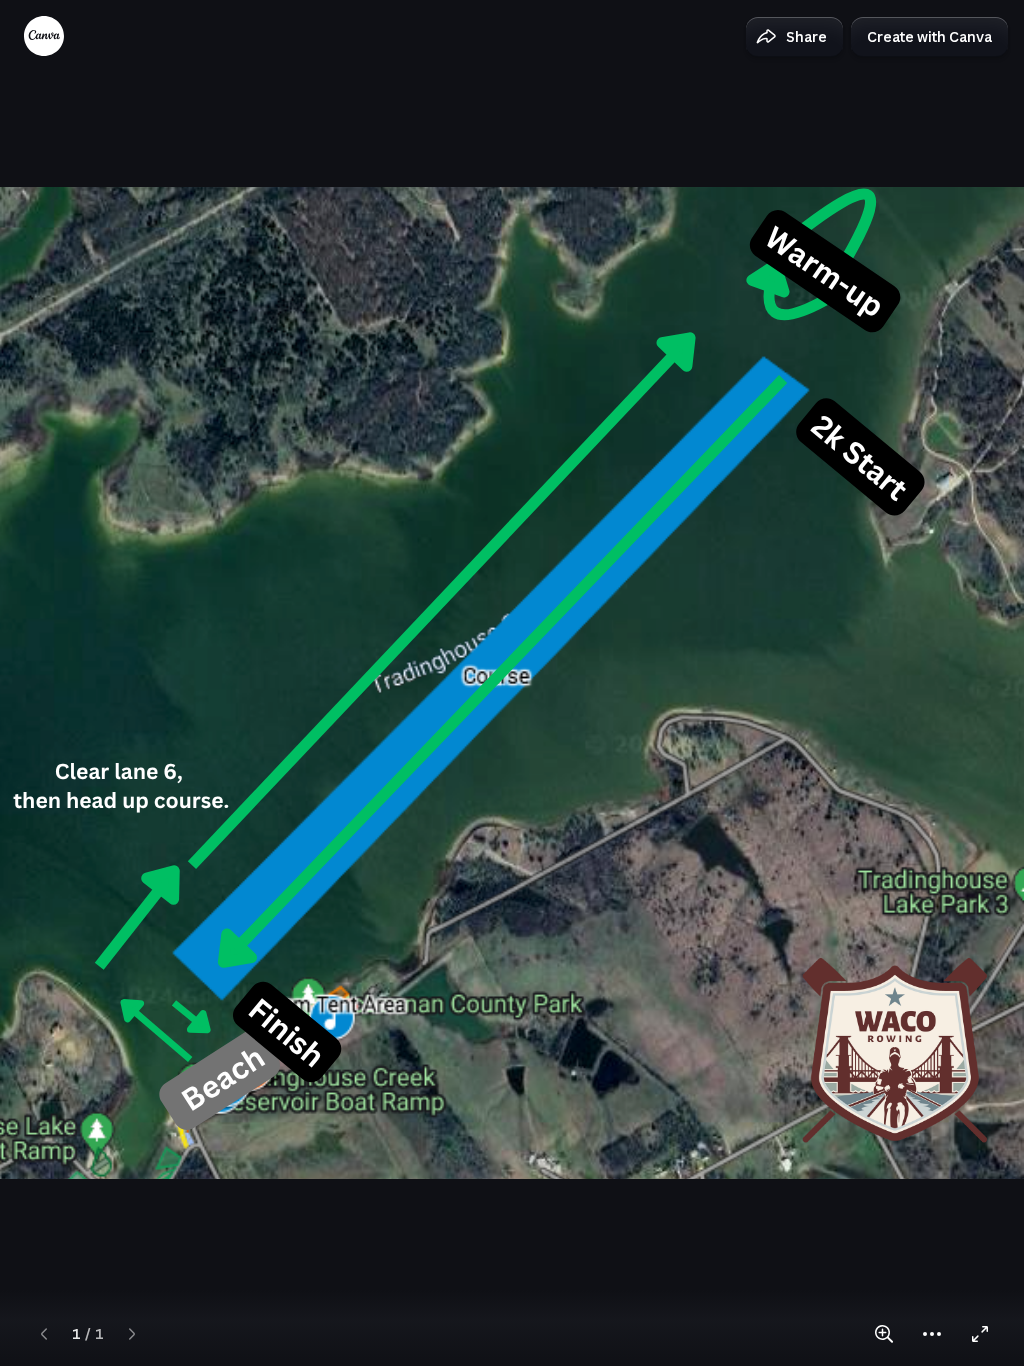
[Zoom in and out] (884, 1334)
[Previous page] (44, 1334)
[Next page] (132, 1334)
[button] (794, 37)
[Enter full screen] (980, 1334)
